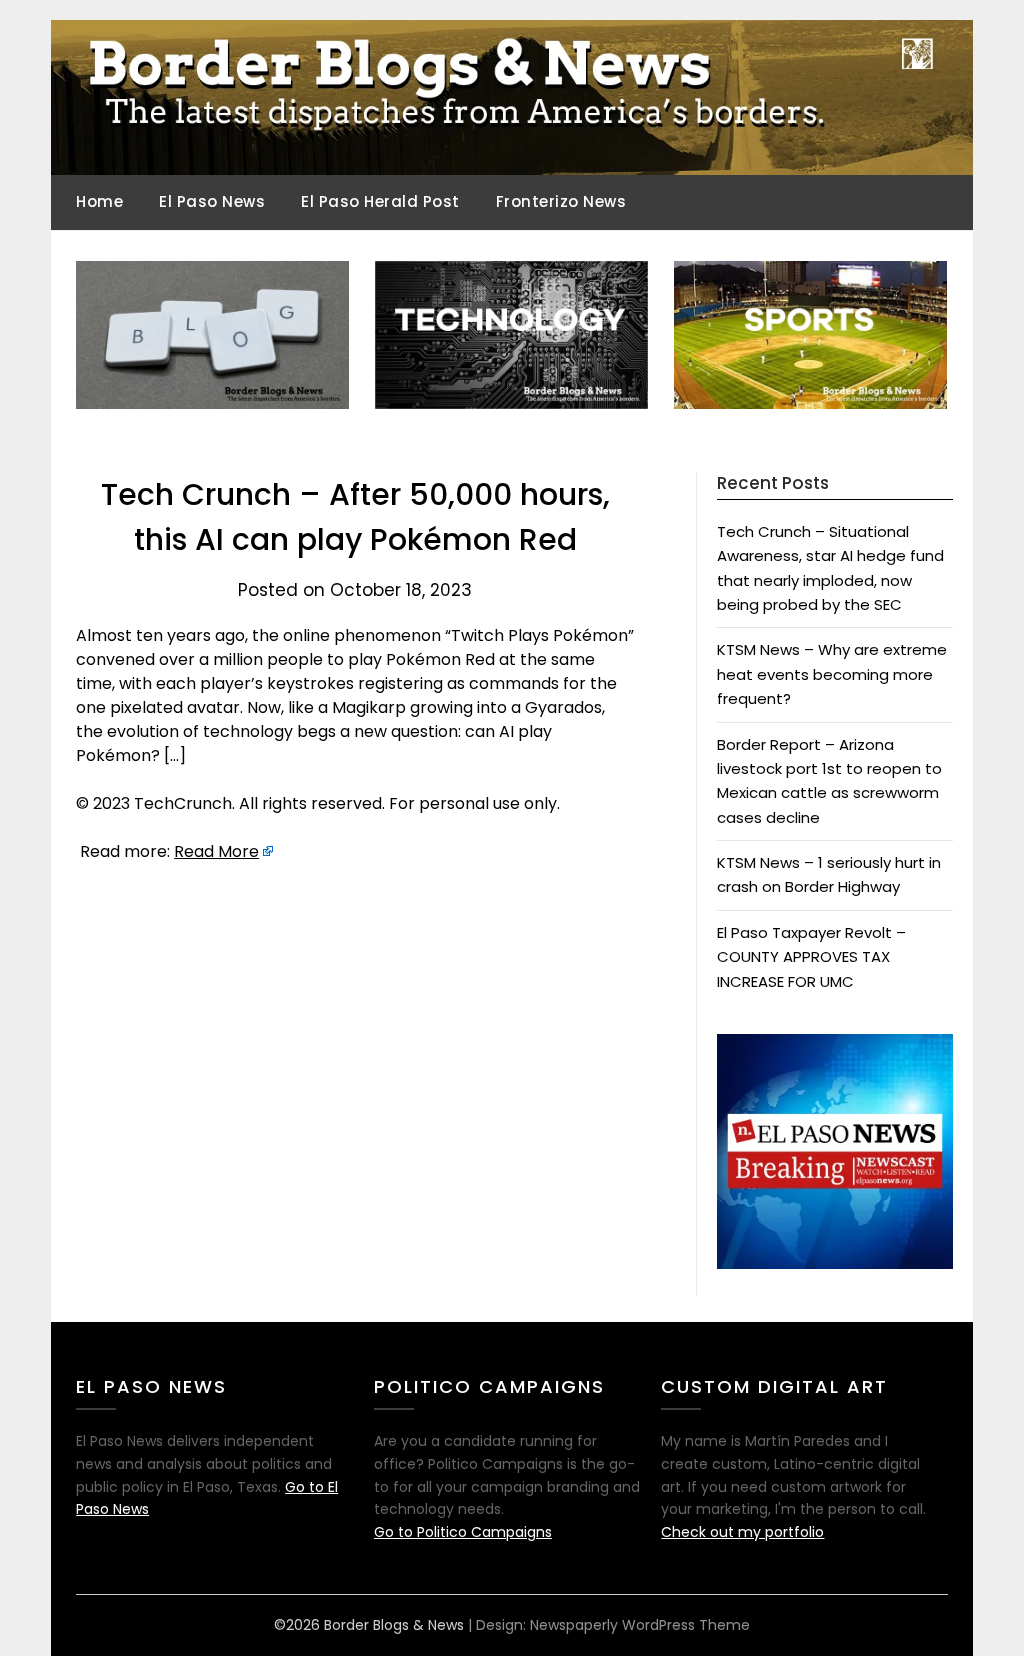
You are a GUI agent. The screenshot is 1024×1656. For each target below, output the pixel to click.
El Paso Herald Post (380, 201)
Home (99, 201)
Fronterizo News (561, 201)
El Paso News (212, 201)
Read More (216, 851)
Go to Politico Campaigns (463, 1532)
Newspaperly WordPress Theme (640, 1625)
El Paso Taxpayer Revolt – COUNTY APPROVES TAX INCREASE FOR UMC (811, 957)
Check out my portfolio (742, 1532)
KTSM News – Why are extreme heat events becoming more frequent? (832, 674)
